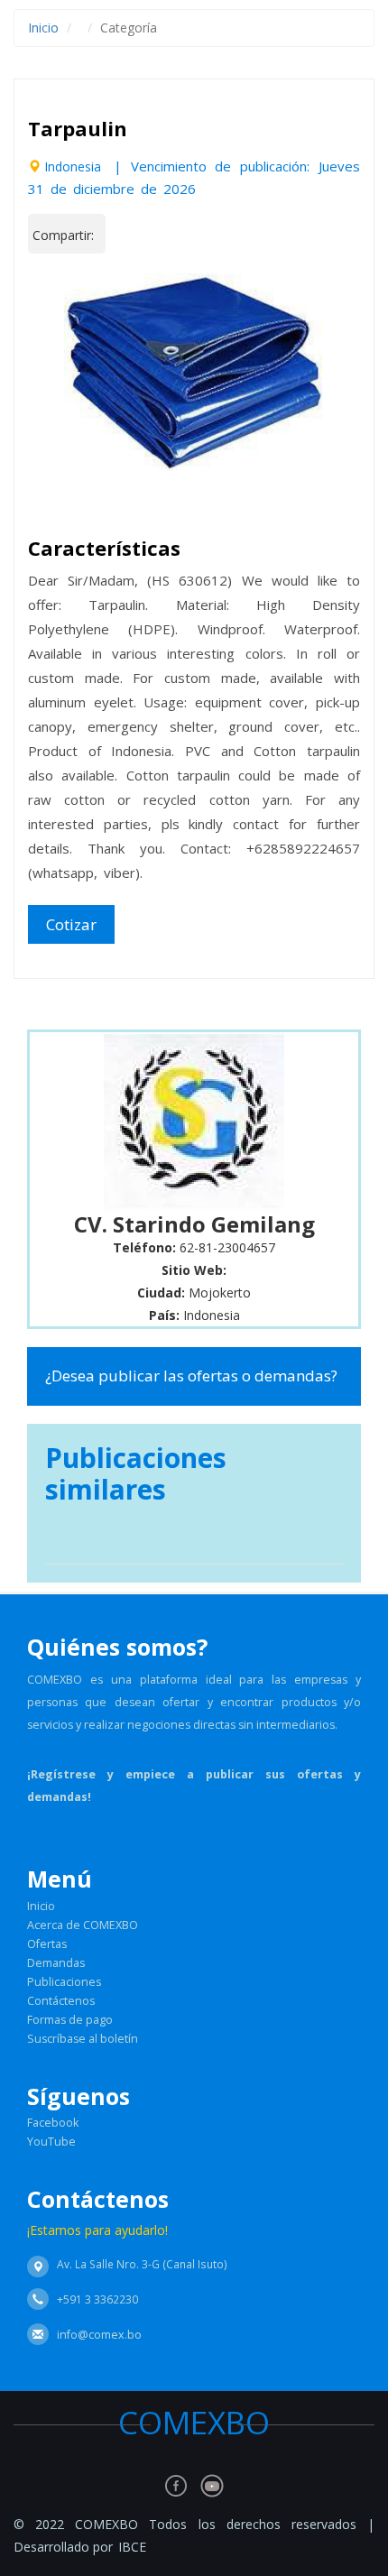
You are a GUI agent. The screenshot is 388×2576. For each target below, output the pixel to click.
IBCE (132, 2547)
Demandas (56, 1963)
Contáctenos (61, 2001)
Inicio (43, 28)
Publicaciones (64, 1982)
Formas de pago (70, 2020)
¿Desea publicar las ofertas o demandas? (191, 1376)
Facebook (53, 2123)
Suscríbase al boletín (83, 2039)
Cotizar (71, 924)
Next (329, 353)
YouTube (51, 2142)
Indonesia (73, 166)
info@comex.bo (99, 2335)
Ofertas (47, 1944)
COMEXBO (214, 2422)
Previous (59, 353)
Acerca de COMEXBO (83, 1925)
